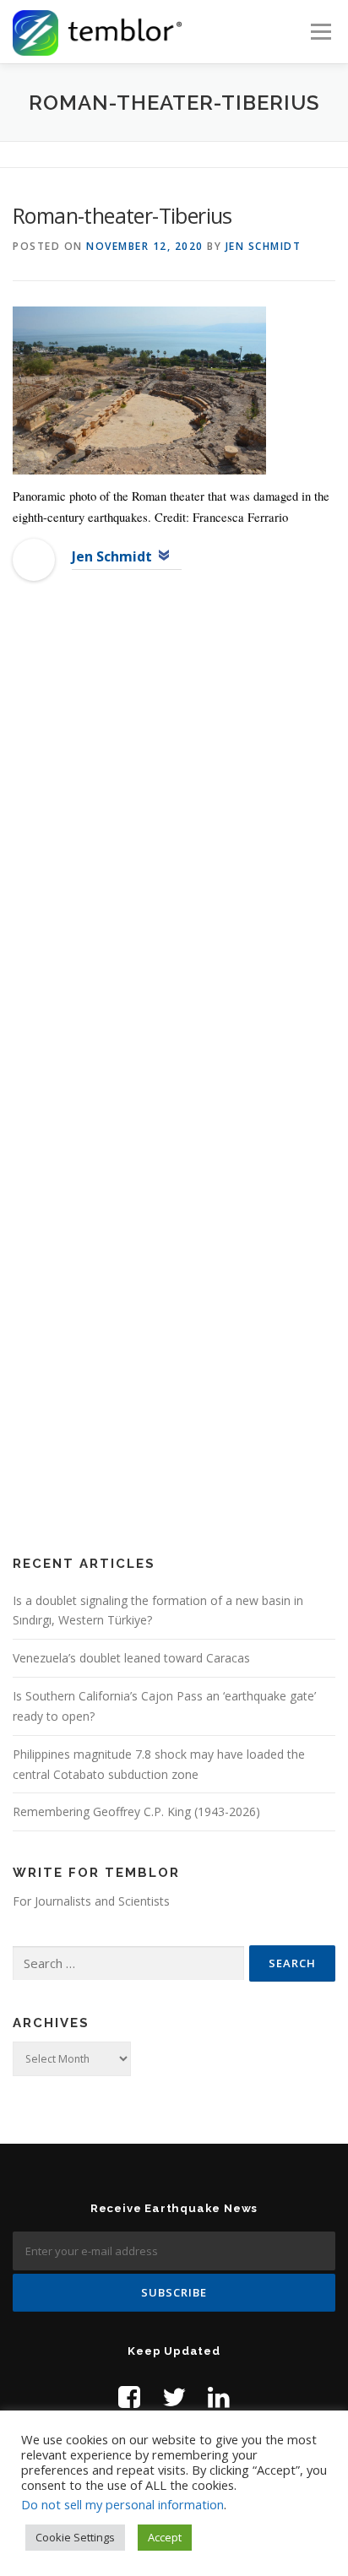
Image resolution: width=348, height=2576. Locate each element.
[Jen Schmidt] (34, 559)
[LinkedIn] (219, 2397)
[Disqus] (174, 867)
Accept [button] (165, 2537)
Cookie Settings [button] (75, 2537)
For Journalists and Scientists (91, 1901)
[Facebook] (129, 2397)
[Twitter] (174, 2397)
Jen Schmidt (264, 246)
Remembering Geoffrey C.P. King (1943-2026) (136, 1811)
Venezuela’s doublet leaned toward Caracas (131, 1658)
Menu (320, 32)
